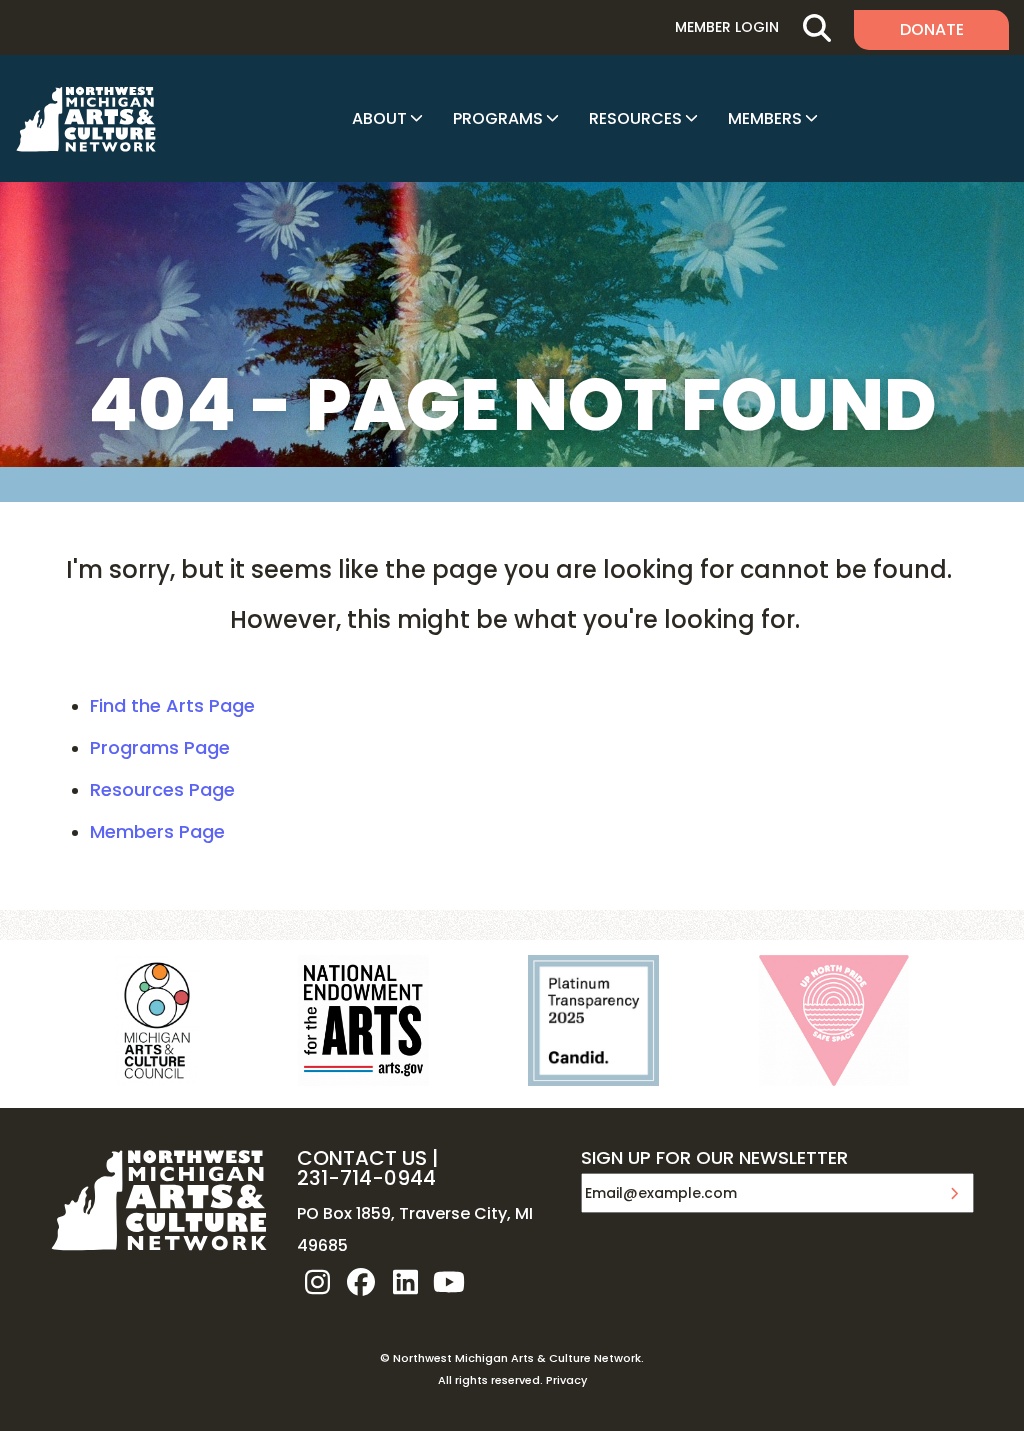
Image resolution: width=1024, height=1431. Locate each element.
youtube (449, 1282)
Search (816, 27)
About (379, 118)
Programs (498, 118)
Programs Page (160, 747)
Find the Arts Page (172, 705)
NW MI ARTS (86, 119)
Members (765, 118)
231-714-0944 (366, 1178)
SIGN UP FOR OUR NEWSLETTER (714, 1159)
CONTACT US (362, 1158)
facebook (361, 1282)
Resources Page (162, 789)
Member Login (727, 27)
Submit (954, 1193)
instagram (317, 1282)
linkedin (405, 1282)
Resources (635, 118)
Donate (932, 29)
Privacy (566, 1380)
